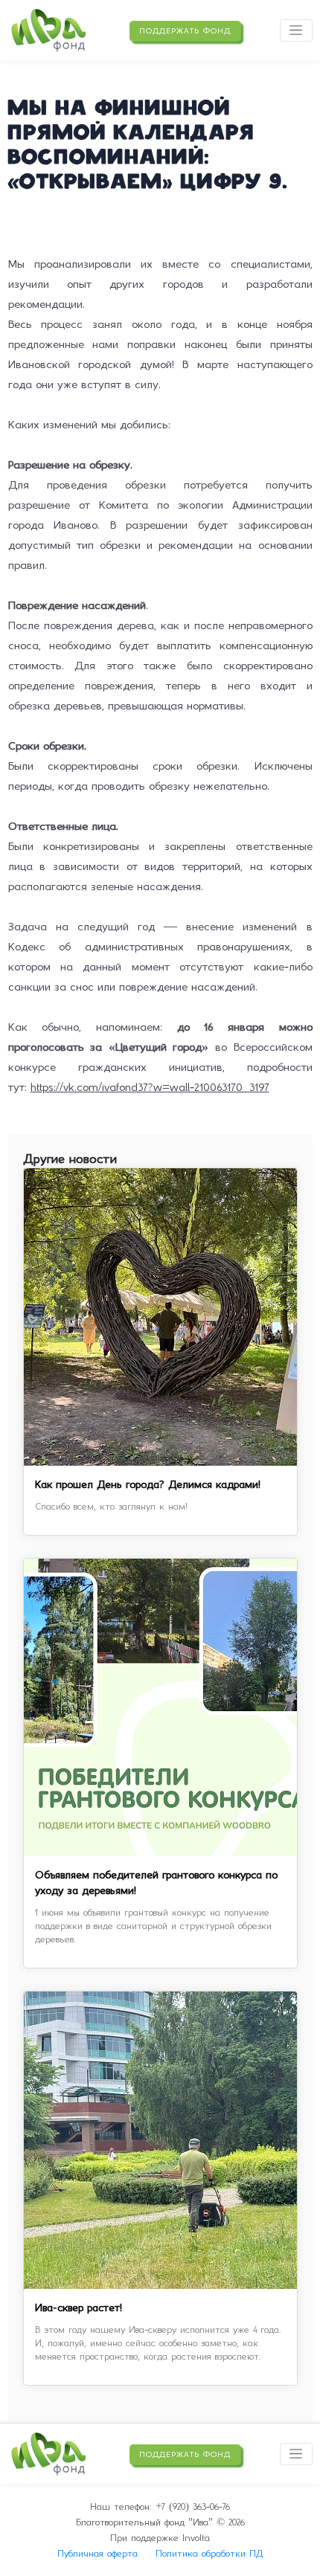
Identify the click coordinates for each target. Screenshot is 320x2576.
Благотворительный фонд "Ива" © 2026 (160, 2522)
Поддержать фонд (185, 31)
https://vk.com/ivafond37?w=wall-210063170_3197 (150, 1087)
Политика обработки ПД (209, 2553)
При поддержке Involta (160, 2538)
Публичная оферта (97, 2553)
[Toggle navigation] (296, 30)
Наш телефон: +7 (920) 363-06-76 (160, 2506)
